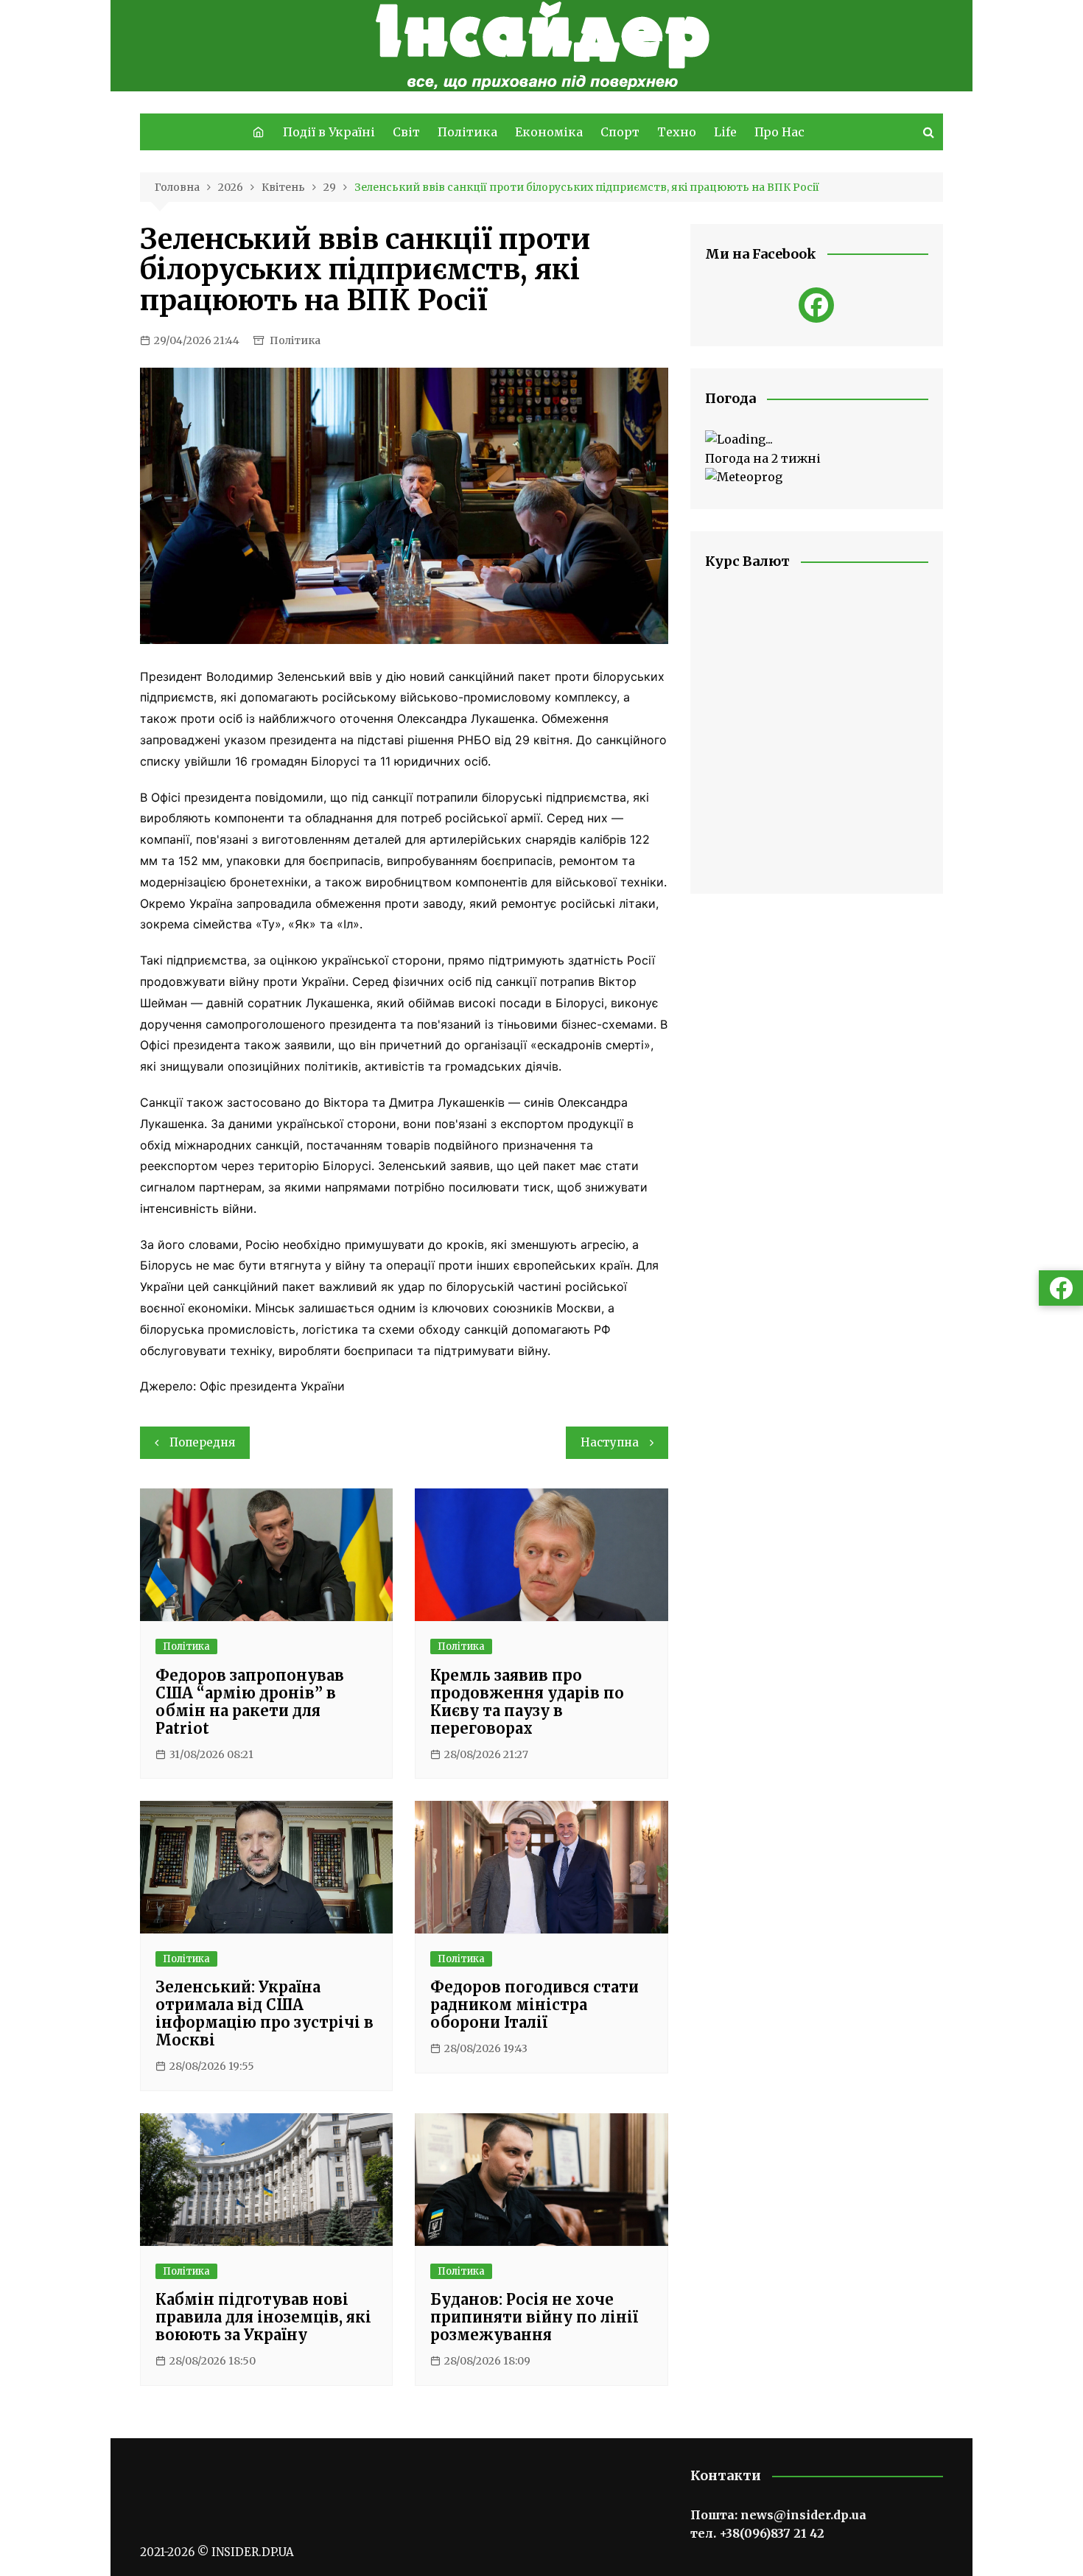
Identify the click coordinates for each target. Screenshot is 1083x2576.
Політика (467, 132)
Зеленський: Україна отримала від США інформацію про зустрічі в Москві (264, 2013)
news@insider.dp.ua (803, 2515)
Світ (406, 132)
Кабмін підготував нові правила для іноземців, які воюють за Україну (263, 2317)
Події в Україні (329, 132)
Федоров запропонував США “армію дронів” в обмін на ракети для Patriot (250, 1702)
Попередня (202, 1442)
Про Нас (779, 132)
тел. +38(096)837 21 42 (757, 2533)
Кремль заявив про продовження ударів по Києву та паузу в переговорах (527, 1702)
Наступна (610, 1442)
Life (725, 132)
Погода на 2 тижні (763, 458)
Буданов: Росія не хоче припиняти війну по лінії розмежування (534, 2317)
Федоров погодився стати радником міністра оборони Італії (535, 2005)
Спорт (620, 132)
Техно (677, 132)
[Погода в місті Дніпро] (817, 440)
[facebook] (816, 305)
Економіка (549, 132)
